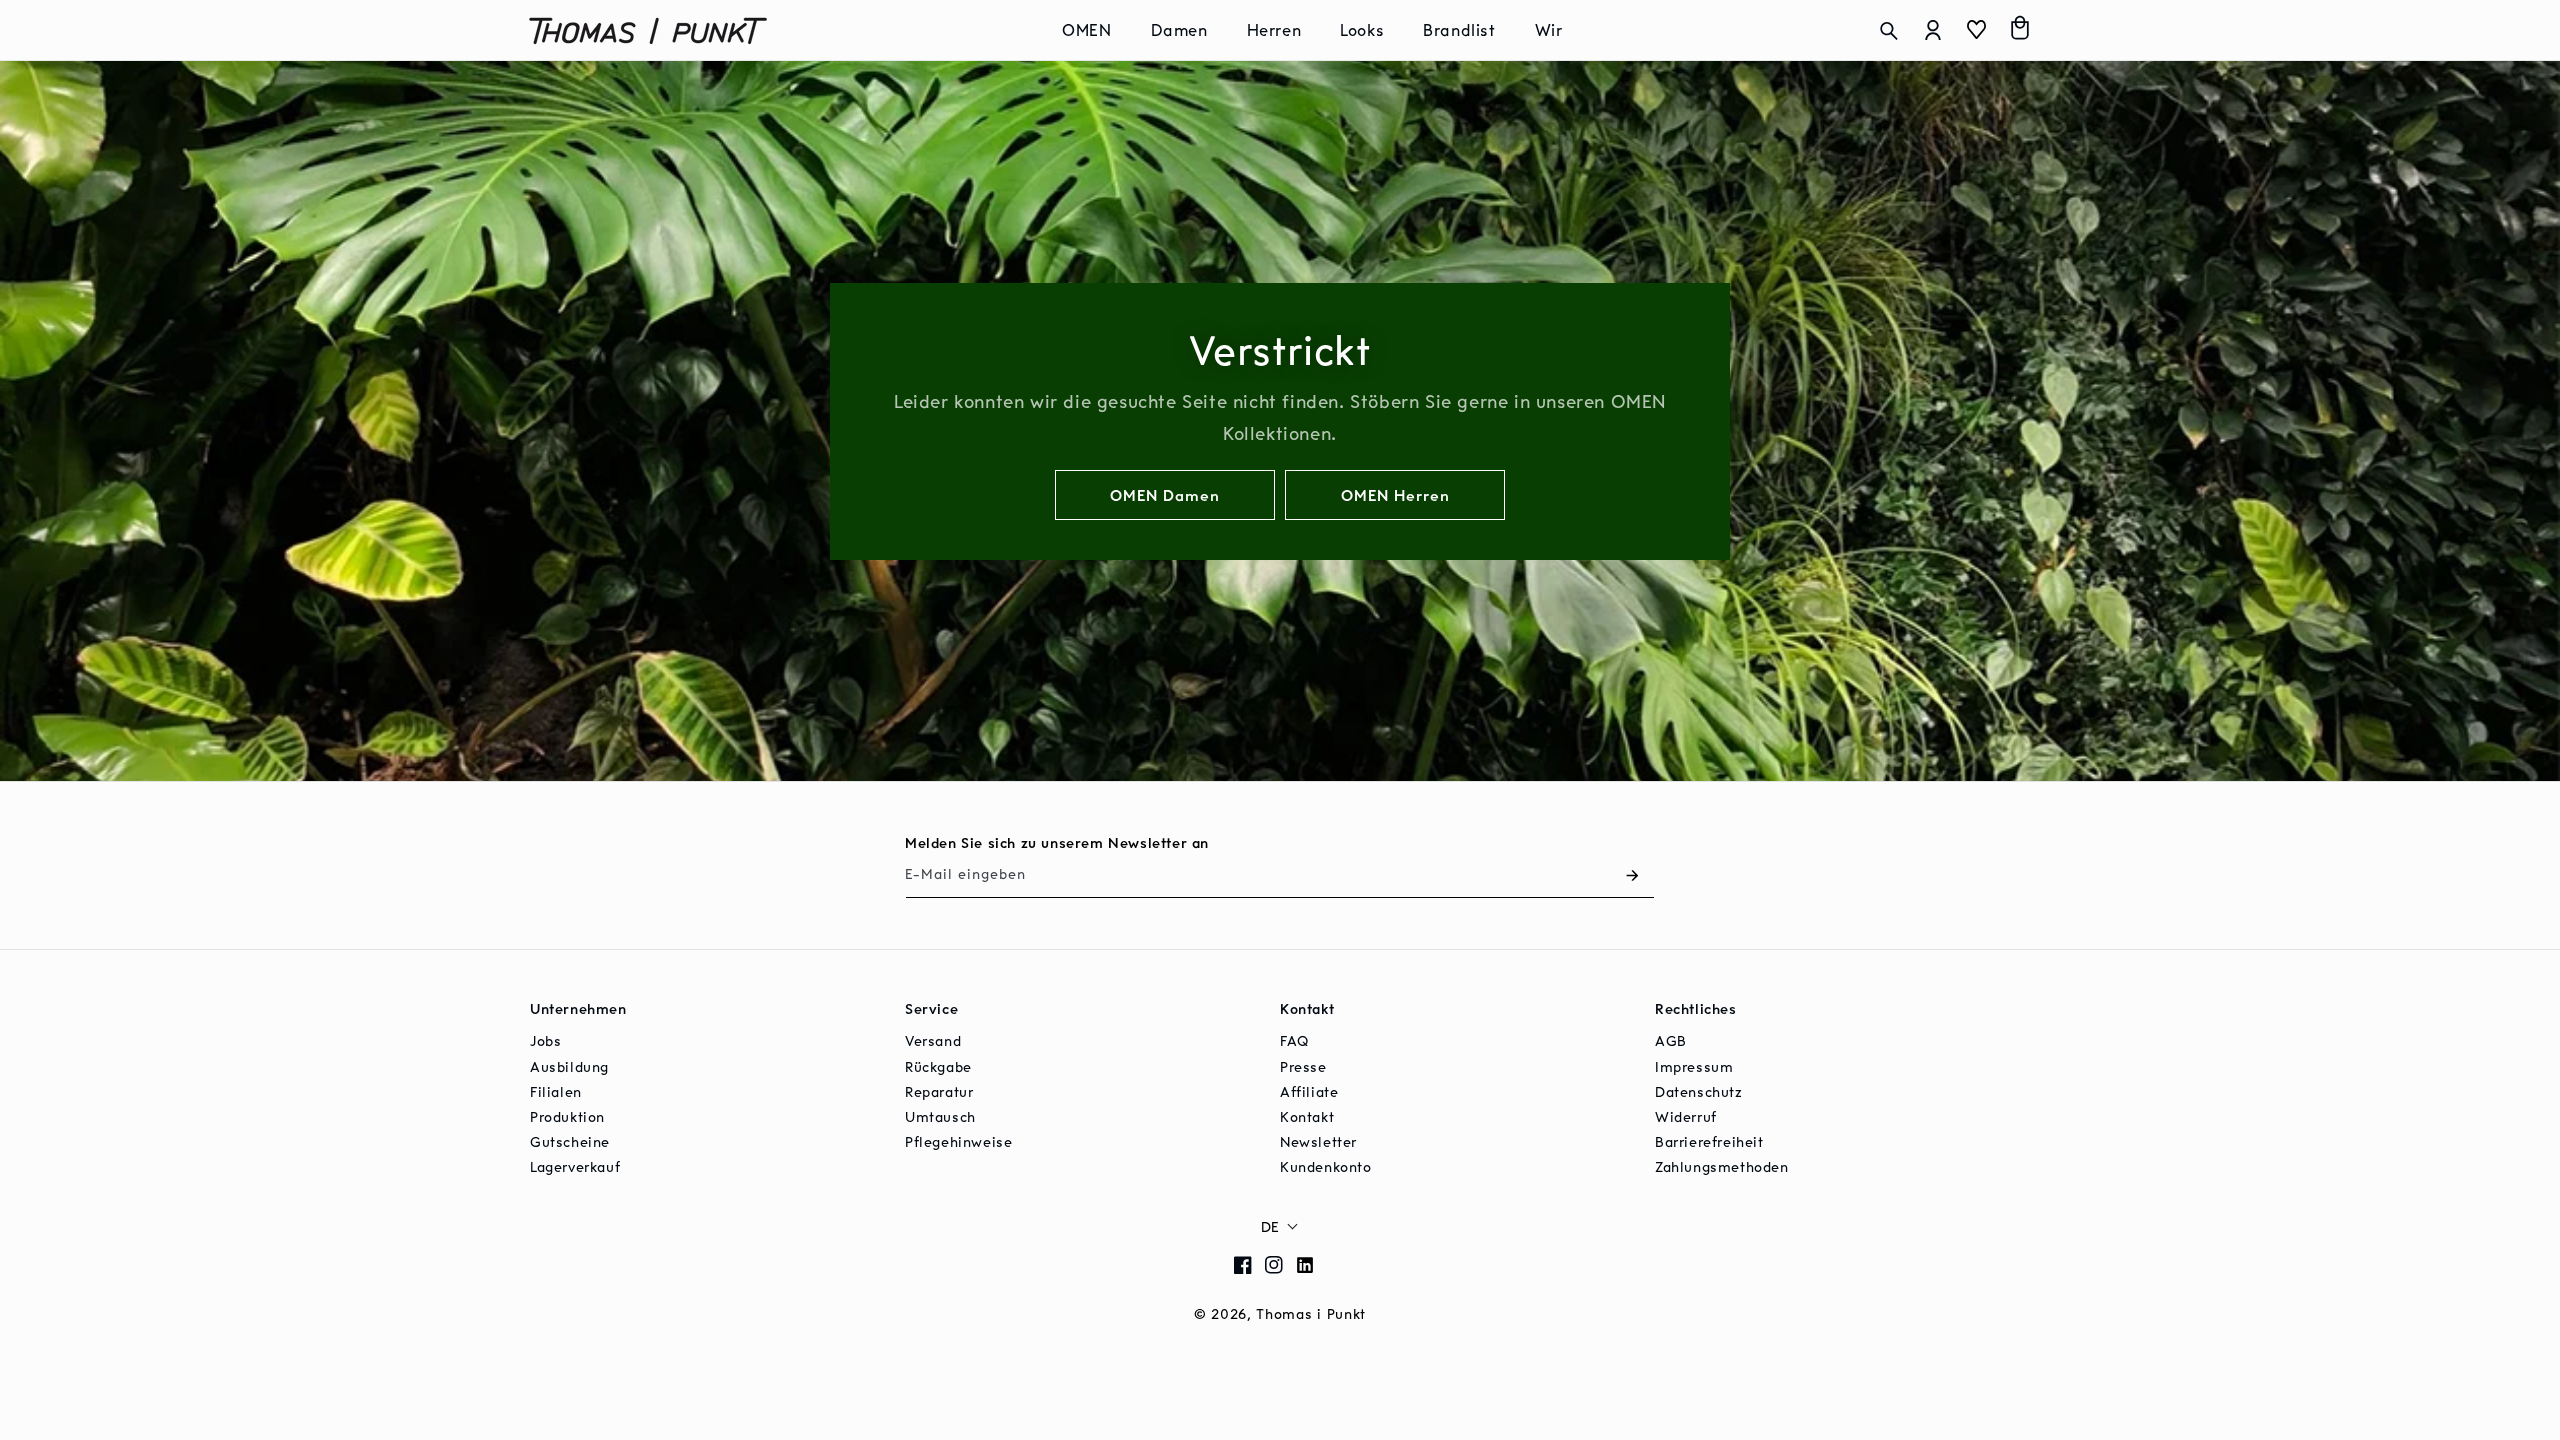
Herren (1274, 30)
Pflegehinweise (958, 1141)
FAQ (1294, 1040)
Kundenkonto (1326, 1166)
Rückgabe (938, 1066)
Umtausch (940, 1116)
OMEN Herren (1395, 494)
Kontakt (1307, 1116)
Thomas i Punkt (1311, 1313)
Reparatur (939, 1091)
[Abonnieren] (1632, 875)
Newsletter (1318, 1141)
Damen (1179, 30)
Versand (933, 1040)
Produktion (567, 1116)
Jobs (545, 1040)
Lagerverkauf (575, 1166)
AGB (1671, 1040)
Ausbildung (569, 1066)
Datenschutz (1699, 1091)
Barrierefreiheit (1709, 1141)
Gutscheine (570, 1141)
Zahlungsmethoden (1722, 1166)
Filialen (556, 1091)
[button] (1094, 30)
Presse (1303, 1066)
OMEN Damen (1165, 494)
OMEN (1086, 30)
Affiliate (1309, 1091)
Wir (1549, 30)
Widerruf (1686, 1116)
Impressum (1694, 1066)
